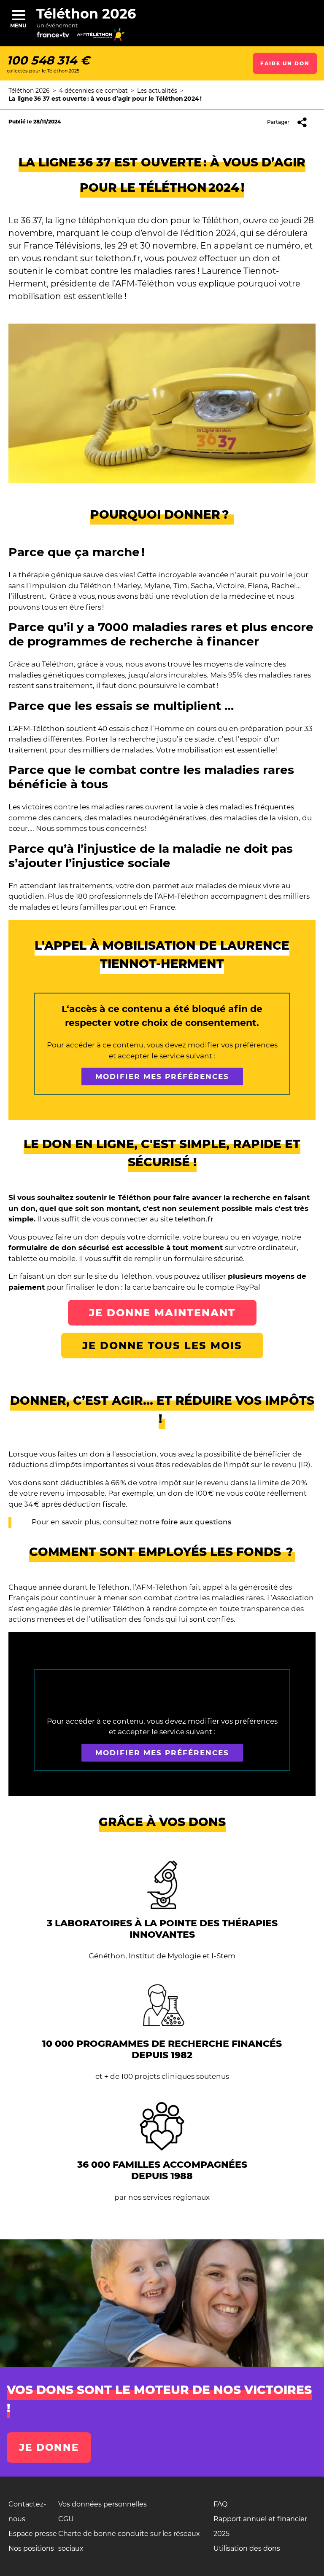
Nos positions (31, 2548)
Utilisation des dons (247, 2548)
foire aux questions (197, 1522)
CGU (66, 2519)
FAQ (220, 2504)
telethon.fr (194, 1219)
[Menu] (18, 15)
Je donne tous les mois (162, 1346)
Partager (278, 122)
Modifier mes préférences (162, 1076)
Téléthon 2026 (86, 14)
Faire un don (285, 63)
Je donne (49, 2447)
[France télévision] (60, 38)
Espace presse (33, 2534)
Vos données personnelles (103, 2504)
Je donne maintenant (162, 1313)
